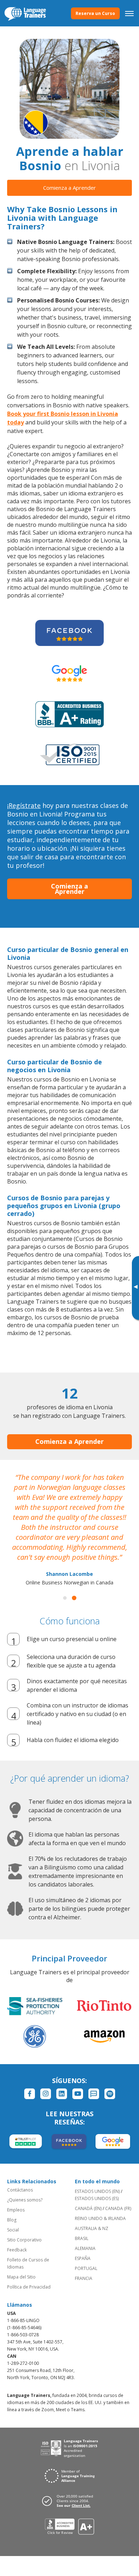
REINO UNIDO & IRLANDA (100, 2218)
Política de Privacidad (29, 2287)
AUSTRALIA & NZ (92, 2228)
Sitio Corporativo (24, 2240)
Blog (12, 2220)
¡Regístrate (24, 805)
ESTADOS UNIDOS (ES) (97, 2198)
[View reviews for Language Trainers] (70, 2527)
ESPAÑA (83, 2258)
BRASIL (82, 2238)
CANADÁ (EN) (88, 2208)
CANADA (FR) (118, 2208)
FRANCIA (84, 2278)
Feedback (17, 2250)
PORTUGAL (86, 2268)
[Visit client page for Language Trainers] (69, 2501)
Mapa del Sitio (21, 2277)
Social (13, 2230)
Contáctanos (20, 2190)
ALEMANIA (85, 2248)
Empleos (16, 2210)
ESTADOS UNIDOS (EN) (97, 2191)
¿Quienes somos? (25, 2200)
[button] (65, 1598)
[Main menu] (129, 13)
